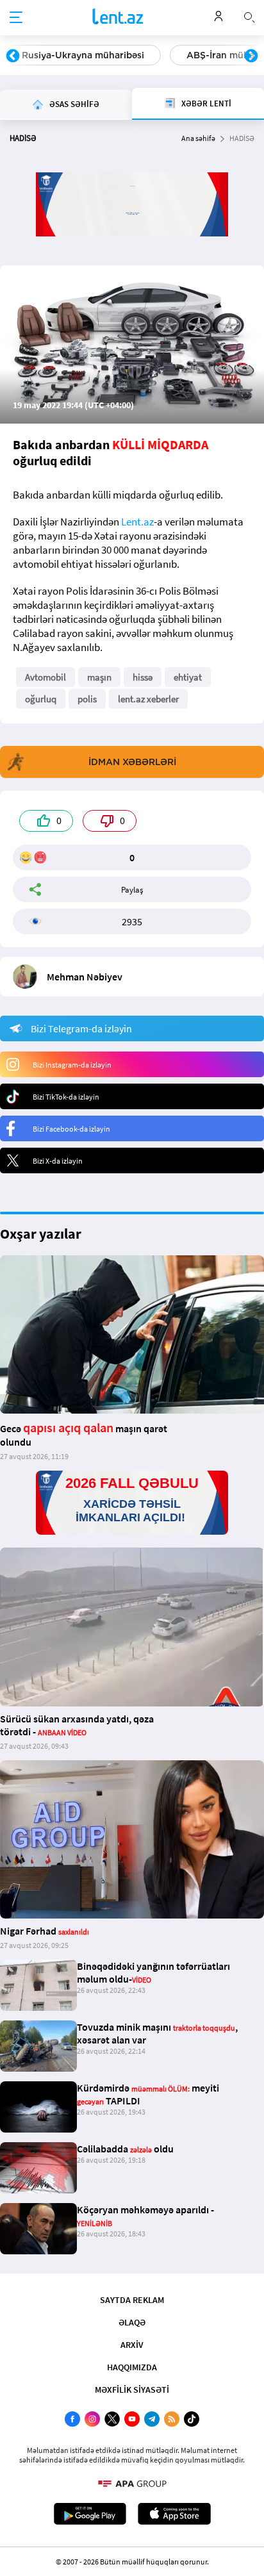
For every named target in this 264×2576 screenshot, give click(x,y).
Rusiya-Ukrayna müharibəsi (83, 55)
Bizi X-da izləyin (58, 1161)
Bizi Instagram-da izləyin (72, 1065)
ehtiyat (188, 677)
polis (87, 699)
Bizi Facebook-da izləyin (71, 1129)
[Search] (249, 16)
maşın (99, 677)
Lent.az (137, 522)
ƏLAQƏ (132, 2322)
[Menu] (16, 18)
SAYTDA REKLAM (132, 2300)
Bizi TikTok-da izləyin (66, 1097)
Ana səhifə (198, 138)
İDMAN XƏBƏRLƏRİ (132, 762)
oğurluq (41, 699)
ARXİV (132, 2345)
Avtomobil (45, 677)
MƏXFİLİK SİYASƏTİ (132, 2390)
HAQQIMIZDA (132, 2367)
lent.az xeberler (148, 699)
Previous (13, 56)
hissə (143, 677)
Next (251, 56)
